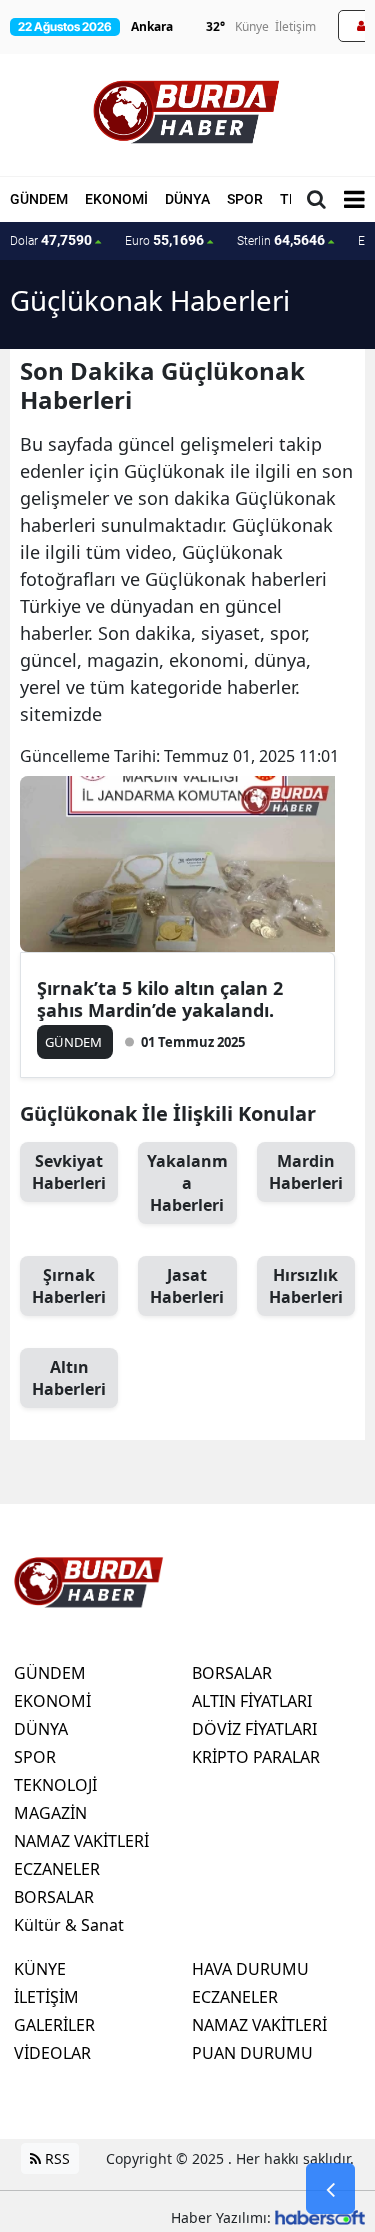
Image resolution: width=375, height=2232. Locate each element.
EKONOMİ (116, 199)
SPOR (245, 199)
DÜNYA (187, 199)
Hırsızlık (306, 1286)
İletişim (295, 26)
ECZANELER (57, 1869)
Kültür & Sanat (69, 1925)
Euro (164, 240)
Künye (252, 26)
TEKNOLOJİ (55, 1785)
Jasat (187, 1286)
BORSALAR (54, 1897)
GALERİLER (54, 2025)
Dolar (51, 240)
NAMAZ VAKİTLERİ (81, 1841)
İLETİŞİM (46, 1997)
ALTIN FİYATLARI (252, 1701)
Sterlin (281, 240)
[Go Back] (330, 2189)
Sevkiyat (69, 1172)
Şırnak (69, 1286)
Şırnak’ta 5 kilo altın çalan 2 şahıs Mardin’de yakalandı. (160, 999)
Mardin (306, 1172)
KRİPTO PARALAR (256, 1757)
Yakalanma (187, 1183)
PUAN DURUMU (252, 2053)
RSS (55, 2158)
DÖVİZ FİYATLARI (254, 1729)
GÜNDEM (39, 199)
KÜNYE (40, 1969)
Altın (69, 1378)
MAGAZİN (50, 1813)
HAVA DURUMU (250, 1969)
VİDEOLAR (52, 2053)
